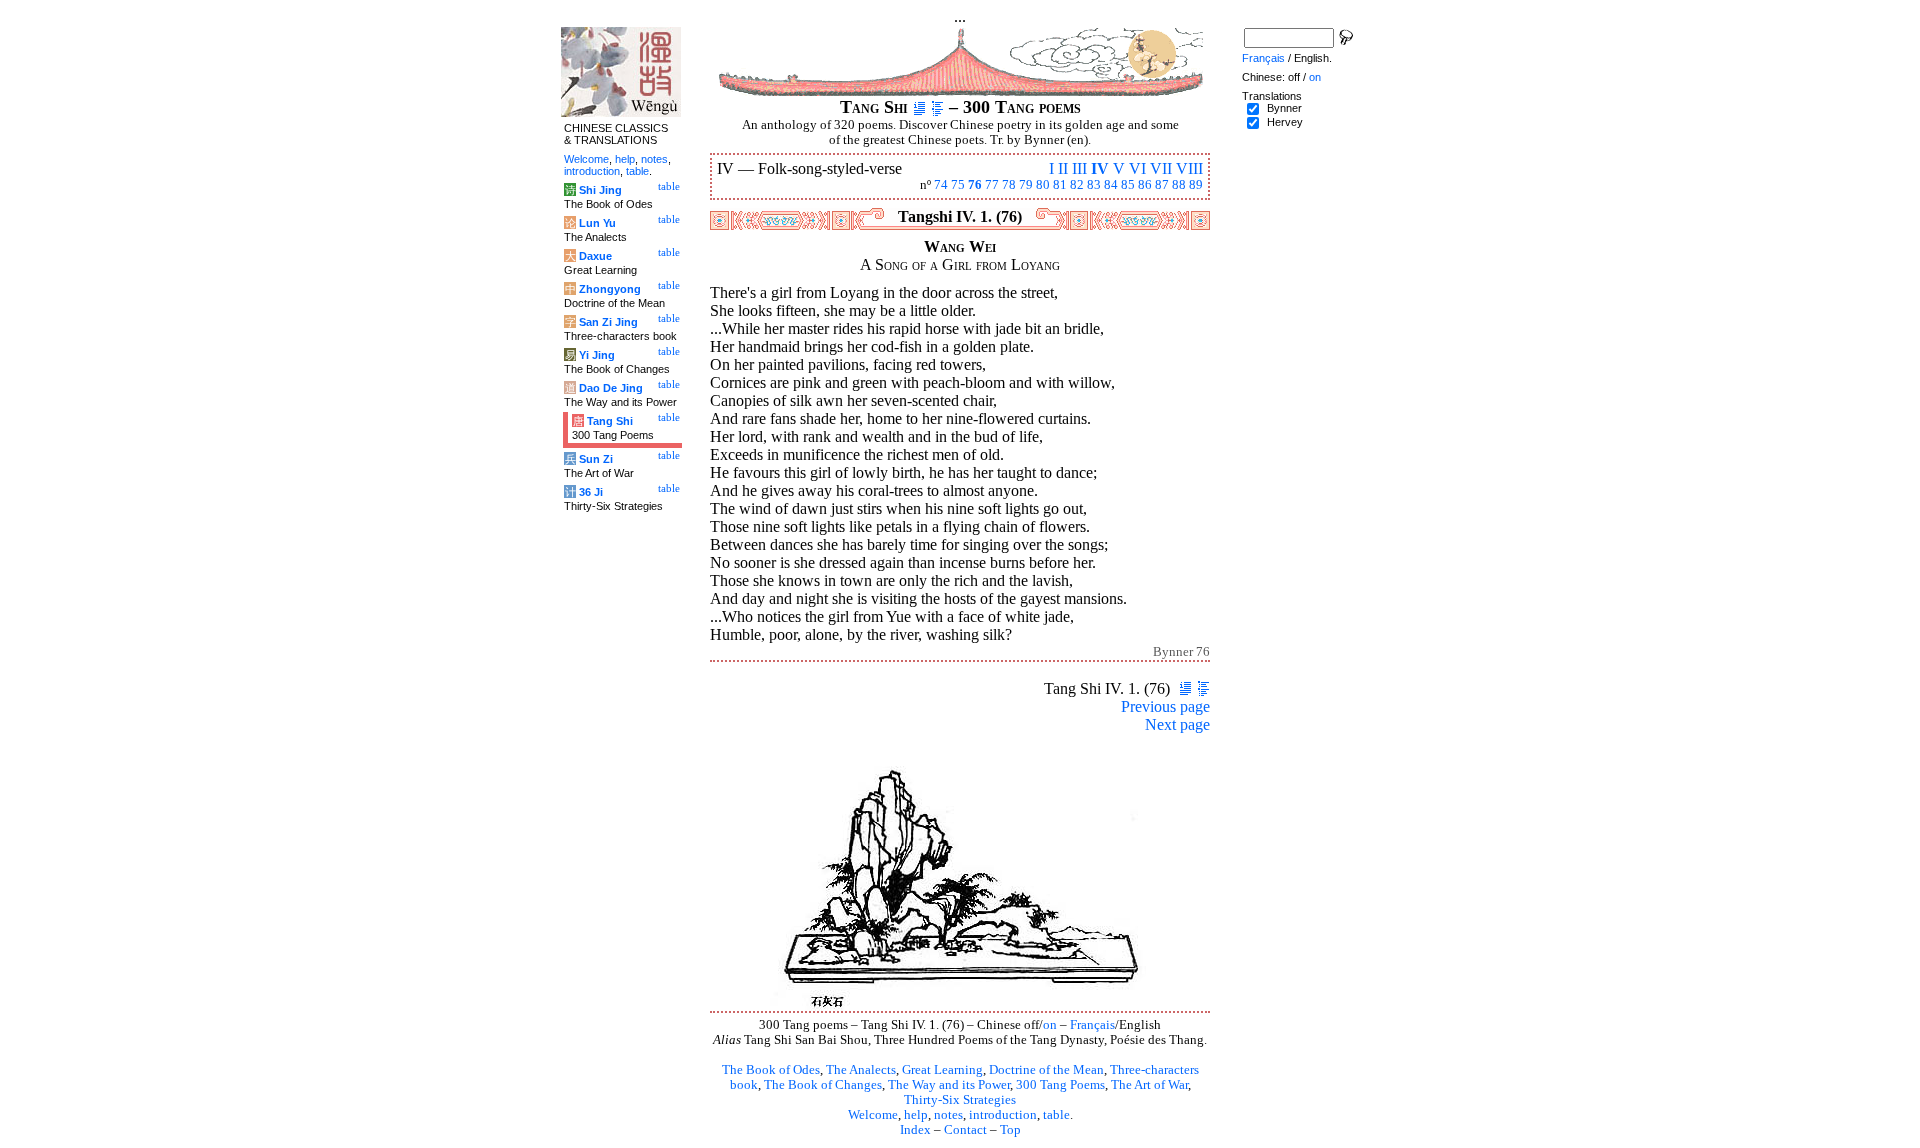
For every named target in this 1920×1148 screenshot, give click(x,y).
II (1063, 168)
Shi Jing (600, 190)
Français (1092, 1025)
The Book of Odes (771, 1070)
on (1050, 1025)
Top (1010, 1130)
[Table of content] (937, 107)
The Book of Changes (823, 1085)
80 (1043, 185)
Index (915, 1130)
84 (1111, 185)
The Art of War (1149, 1085)
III (1079, 168)
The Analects (861, 1070)
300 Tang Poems (1060, 1085)
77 (992, 185)
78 (1009, 185)
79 (1026, 185)
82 (1077, 185)
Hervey (1285, 122)
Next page (1177, 724)
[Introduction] (919, 107)
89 (1196, 185)
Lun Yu (597, 223)
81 (1060, 185)
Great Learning (942, 1070)
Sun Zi (596, 459)
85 (1128, 185)
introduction (1003, 1115)
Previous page (1165, 706)
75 (958, 185)
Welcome (873, 1115)
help (916, 1115)
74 (941, 185)
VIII (1189, 168)
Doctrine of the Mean (1046, 1070)
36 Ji (591, 492)
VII (1161, 168)
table (1056, 1115)
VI (1137, 168)
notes (948, 1115)
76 (975, 185)
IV (1100, 168)
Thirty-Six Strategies (960, 1100)
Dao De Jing (611, 388)
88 (1179, 185)
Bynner (1284, 108)
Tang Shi (610, 421)
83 (1094, 185)
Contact (965, 1130)
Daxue (595, 256)
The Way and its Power (949, 1085)
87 (1162, 185)
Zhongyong (610, 289)
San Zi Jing (608, 322)
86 (1145, 185)
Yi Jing (597, 355)
